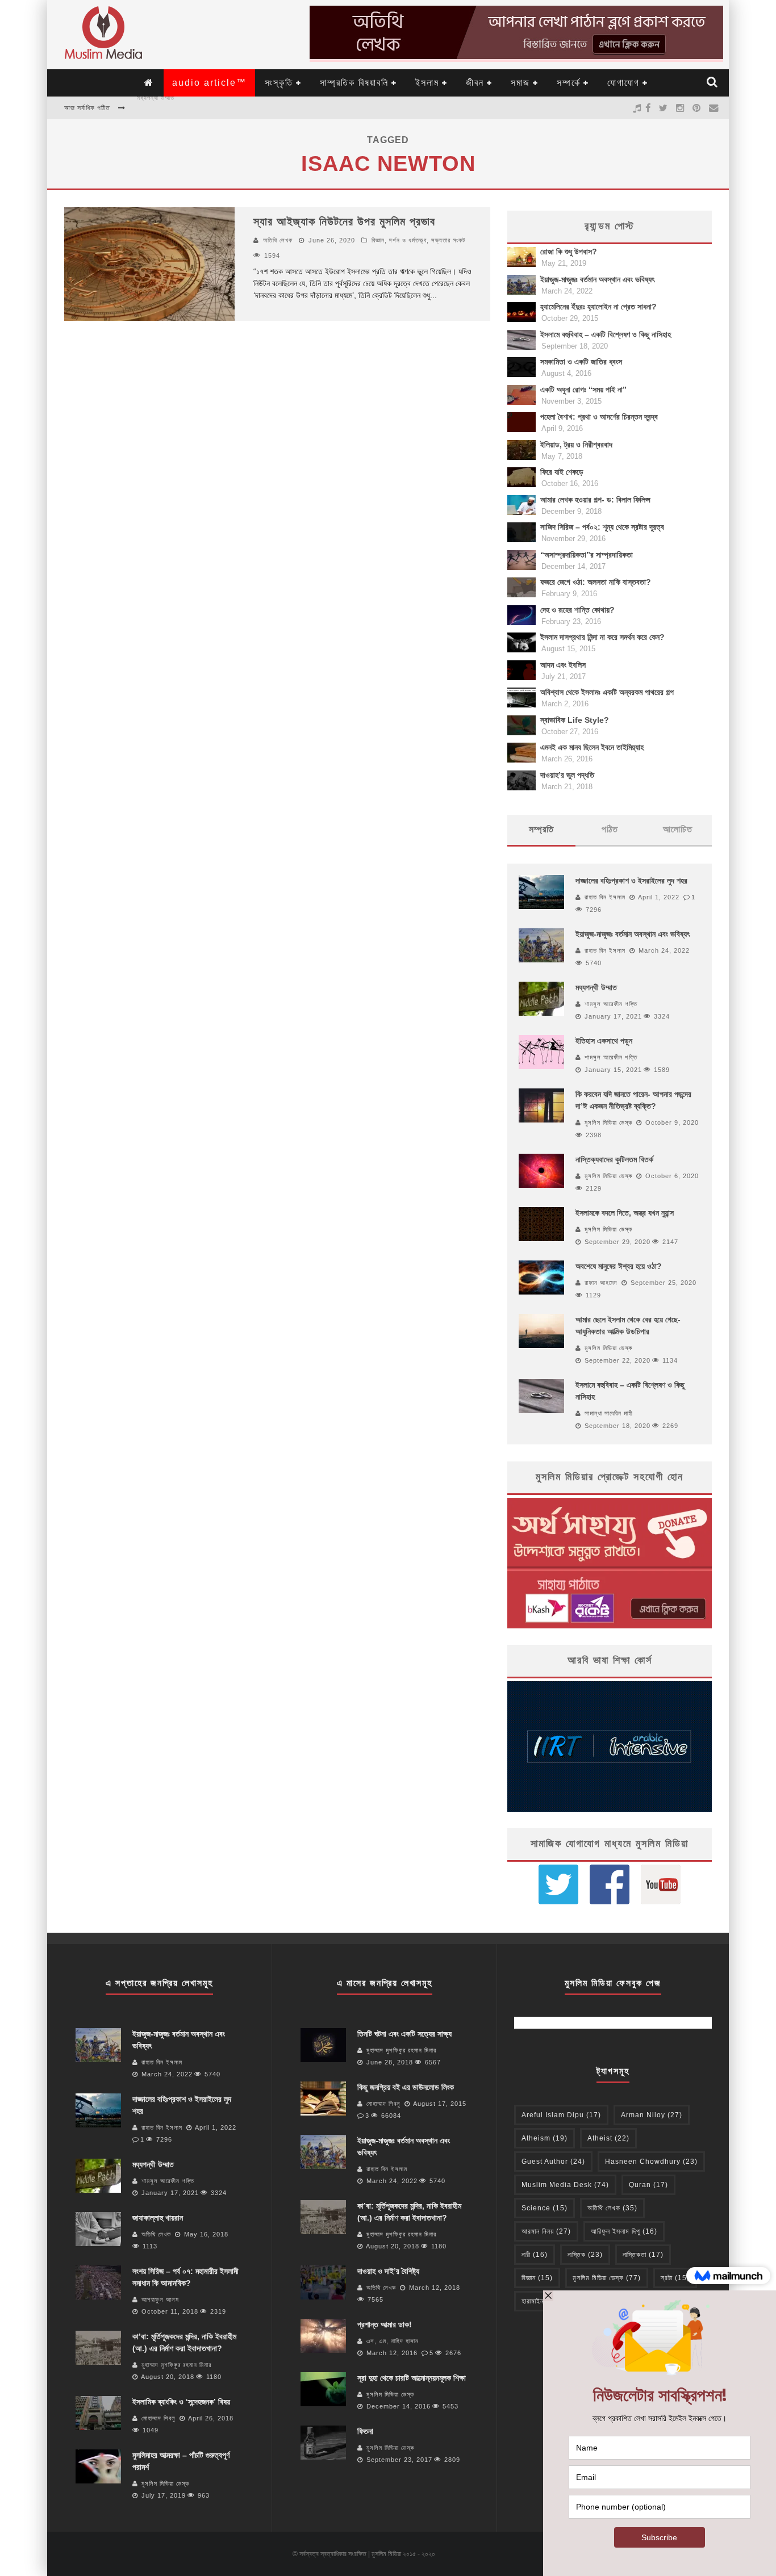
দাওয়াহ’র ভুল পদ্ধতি (567, 775)
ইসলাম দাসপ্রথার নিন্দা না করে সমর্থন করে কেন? (602, 637)
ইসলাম (427, 83)
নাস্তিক (585, 2255)
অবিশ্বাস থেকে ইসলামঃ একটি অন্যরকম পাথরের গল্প (607, 692)
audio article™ (209, 83)
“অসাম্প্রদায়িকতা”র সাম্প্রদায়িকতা (587, 555)
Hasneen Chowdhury (651, 2162)
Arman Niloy (652, 2115)
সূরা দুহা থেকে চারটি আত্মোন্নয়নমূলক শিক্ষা (412, 2378)
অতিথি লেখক (278, 240)
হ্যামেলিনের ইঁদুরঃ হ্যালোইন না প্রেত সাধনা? (598, 307)
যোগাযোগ (623, 83)
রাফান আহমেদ (601, 1283)
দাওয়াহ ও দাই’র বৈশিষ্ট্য (388, 2271)
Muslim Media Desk (565, 2185)
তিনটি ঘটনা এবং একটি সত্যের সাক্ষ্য (404, 2034)
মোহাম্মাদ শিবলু (158, 2418)
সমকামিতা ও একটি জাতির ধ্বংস (581, 362)
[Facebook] (648, 108)
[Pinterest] (697, 108)
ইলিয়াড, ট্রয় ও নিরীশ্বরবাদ (576, 445)
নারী (535, 2255)
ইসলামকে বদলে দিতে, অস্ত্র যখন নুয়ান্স (625, 1213)
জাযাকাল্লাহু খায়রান (159, 108)
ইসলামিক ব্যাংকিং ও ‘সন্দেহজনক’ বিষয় (181, 2402)
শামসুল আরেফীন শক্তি (611, 1004)
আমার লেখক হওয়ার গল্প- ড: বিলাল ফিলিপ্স (595, 500)
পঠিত (610, 829)
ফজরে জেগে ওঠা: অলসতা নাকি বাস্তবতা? (596, 582)
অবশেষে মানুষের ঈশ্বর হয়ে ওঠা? (619, 1266)
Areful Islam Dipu (561, 2115)
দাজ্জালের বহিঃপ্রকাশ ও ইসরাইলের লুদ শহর (631, 881)
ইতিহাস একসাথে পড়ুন (604, 1041)
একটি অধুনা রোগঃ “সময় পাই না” (583, 389)
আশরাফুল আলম (160, 2299)
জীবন (475, 83)
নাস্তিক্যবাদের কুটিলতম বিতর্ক (614, 1159)
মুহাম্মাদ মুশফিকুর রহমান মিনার (176, 2365)
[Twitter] (664, 108)
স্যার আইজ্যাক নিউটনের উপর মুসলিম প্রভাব (344, 221)
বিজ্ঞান (537, 2278)
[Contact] (714, 108)
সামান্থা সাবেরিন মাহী (609, 1413)
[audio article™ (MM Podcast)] (637, 108)
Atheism (545, 2138)
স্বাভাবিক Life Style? (575, 720)
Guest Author (553, 2162)
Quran (648, 2185)
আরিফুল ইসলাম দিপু (624, 2231)
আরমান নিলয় (546, 2231)
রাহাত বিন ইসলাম (605, 897)
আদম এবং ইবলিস (563, 665)
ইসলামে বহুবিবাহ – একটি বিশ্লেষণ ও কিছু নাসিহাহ (606, 334)
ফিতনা (365, 2431)
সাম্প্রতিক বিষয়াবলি (354, 83)
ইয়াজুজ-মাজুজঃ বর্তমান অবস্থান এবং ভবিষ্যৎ (597, 279)
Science (545, 2208)
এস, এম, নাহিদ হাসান (393, 2341)
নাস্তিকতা (643, 2255)
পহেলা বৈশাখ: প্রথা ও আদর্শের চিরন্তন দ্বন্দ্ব (599, 417)
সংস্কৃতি (279, 83)
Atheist (608, 2138)
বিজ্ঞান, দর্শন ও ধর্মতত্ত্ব (399, 240)
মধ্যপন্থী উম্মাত (596, 987)
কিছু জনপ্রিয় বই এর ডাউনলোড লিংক (406, 2087)
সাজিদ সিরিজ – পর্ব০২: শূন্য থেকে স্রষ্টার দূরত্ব (602, 527)
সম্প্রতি (541, 829)
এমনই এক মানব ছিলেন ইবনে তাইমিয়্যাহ (592, 747)
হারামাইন (541, 2301)
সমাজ (520, 83)
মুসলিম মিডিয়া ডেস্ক (608, 1122)
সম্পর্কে (569, 83)
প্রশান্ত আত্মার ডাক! (385, 2324)
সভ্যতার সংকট (448, 240)
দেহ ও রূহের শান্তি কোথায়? (577, 610)
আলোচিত (678, 829)
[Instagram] (680, 108)
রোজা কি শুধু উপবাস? (569, 252)
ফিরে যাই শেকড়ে (562, 472)
